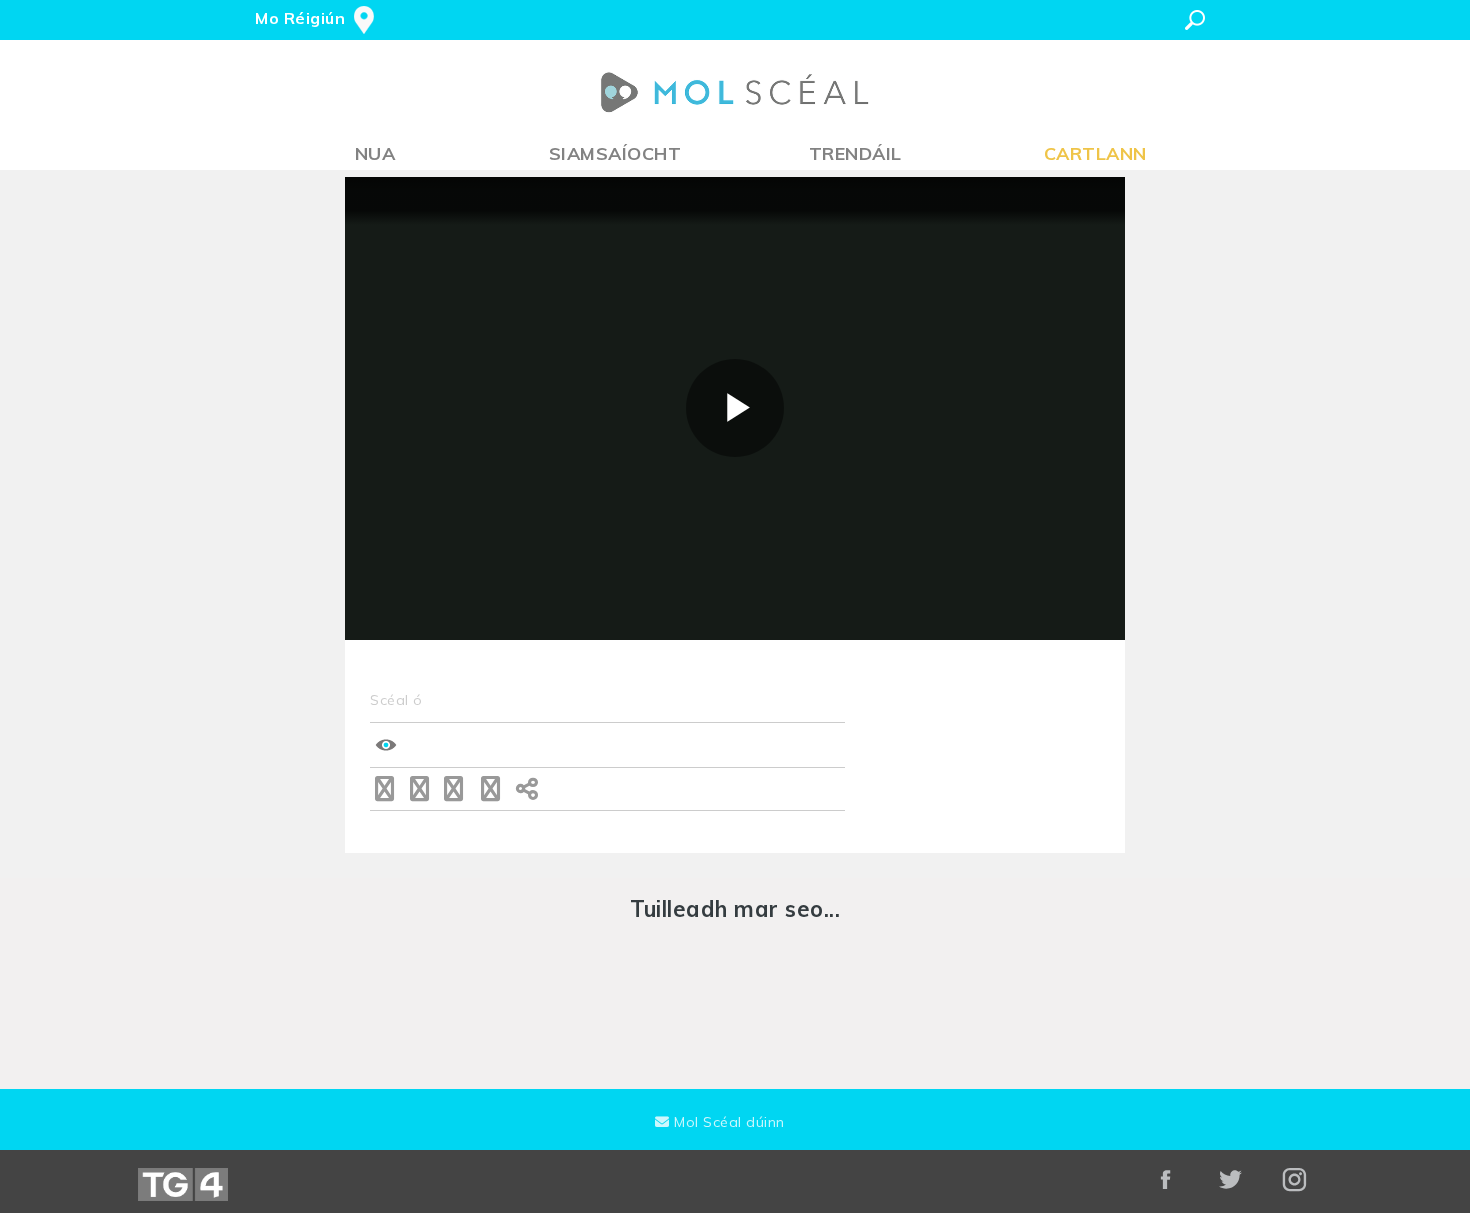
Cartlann (1095, 153)
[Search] (1195, 20)
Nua (375, 153)
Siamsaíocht (615, 153)
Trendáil (855, 153)
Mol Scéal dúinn (727, 1122)
